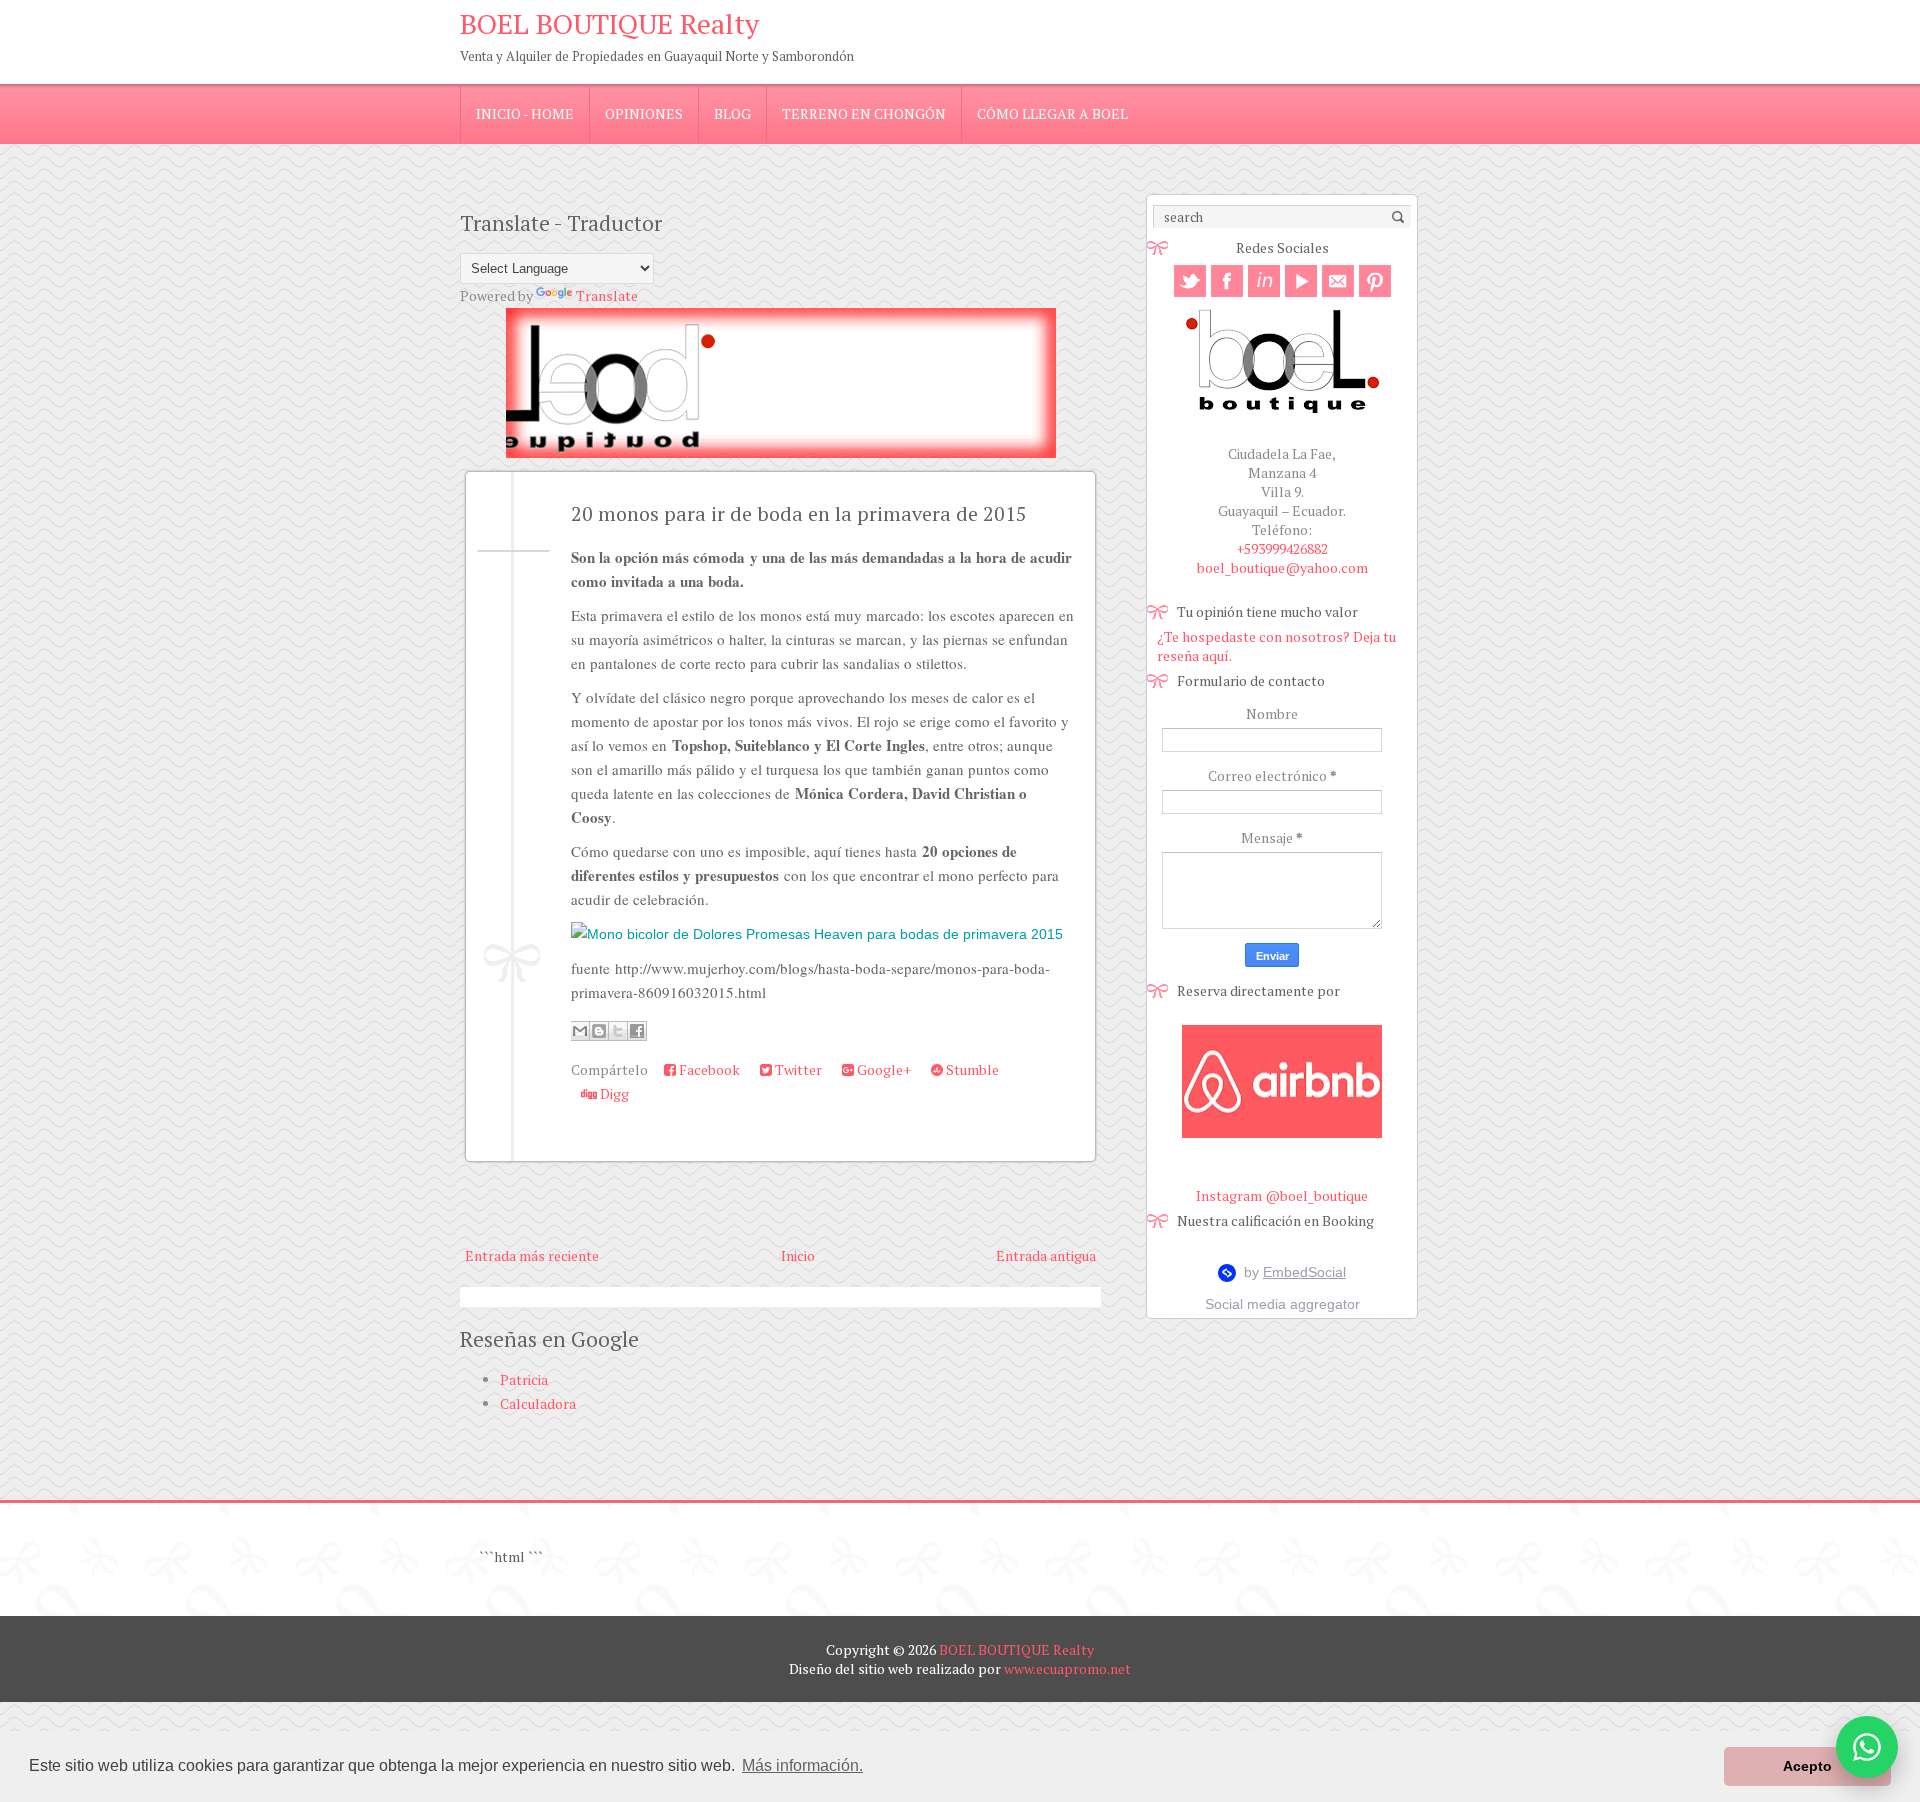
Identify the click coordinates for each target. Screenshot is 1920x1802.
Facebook (708, 1069)
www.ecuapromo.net (1067, 1668)
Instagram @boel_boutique (1282, 1195)
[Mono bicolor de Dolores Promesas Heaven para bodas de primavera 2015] (817, 934)
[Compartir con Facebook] (637, 1031)
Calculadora (538, 1403)
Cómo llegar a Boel (1052, 113)
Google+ (882, 1069)
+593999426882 (1282, 548)
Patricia (524, 1379)
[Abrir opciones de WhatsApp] (1867, 1747)
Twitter (797, 1069)
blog (732, 113)
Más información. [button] (802, 1765)
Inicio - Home (525, 113)
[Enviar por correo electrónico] (580, 1031)
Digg (613, 1093)
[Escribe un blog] (599, 1031)
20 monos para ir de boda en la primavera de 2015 (799, 513)
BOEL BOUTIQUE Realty (609, 23)
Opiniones (644, 113)
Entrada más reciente (532, 1255)
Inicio (798, 1255)
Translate (607, 295)
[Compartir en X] (618, 1031)
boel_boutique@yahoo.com (1282, 567)
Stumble (971, 1069)
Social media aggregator (1282, 1304)
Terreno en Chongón (864, 113)
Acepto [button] (1807, 1766)
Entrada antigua (1046, 1255)
